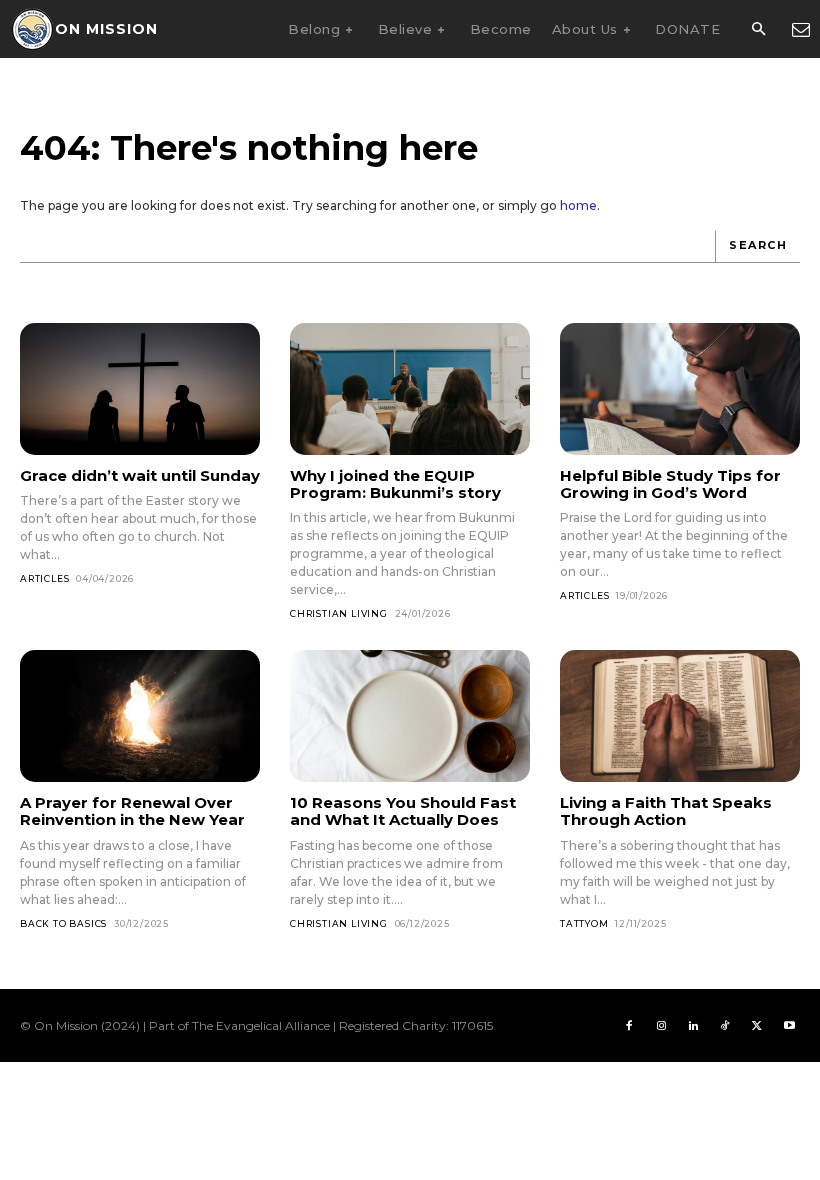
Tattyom (584, 923)
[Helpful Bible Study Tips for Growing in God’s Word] (680, 389)
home (578, 205)
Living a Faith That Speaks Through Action (666, 811)
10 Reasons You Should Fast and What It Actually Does (403, 811)
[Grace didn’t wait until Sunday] (140, 389)
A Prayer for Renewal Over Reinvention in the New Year (132, 811)
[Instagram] (661, 1026)
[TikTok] (725, 1026)
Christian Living (339, 613)
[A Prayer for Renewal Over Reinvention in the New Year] (140, 716)
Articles (44, 578)
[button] (758, 30)
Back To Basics (63, 923)
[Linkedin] (693, 1026)
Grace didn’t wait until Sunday (140, 475)
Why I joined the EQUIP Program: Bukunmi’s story (395, 484)
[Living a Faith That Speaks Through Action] (680, 716)
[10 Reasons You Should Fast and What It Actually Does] (410, 716)
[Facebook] (629, 1026)
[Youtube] (789, 1026)
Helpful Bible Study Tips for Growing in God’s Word (670, 484)
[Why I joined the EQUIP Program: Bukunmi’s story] (410, 389)
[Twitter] (757, 1026)
